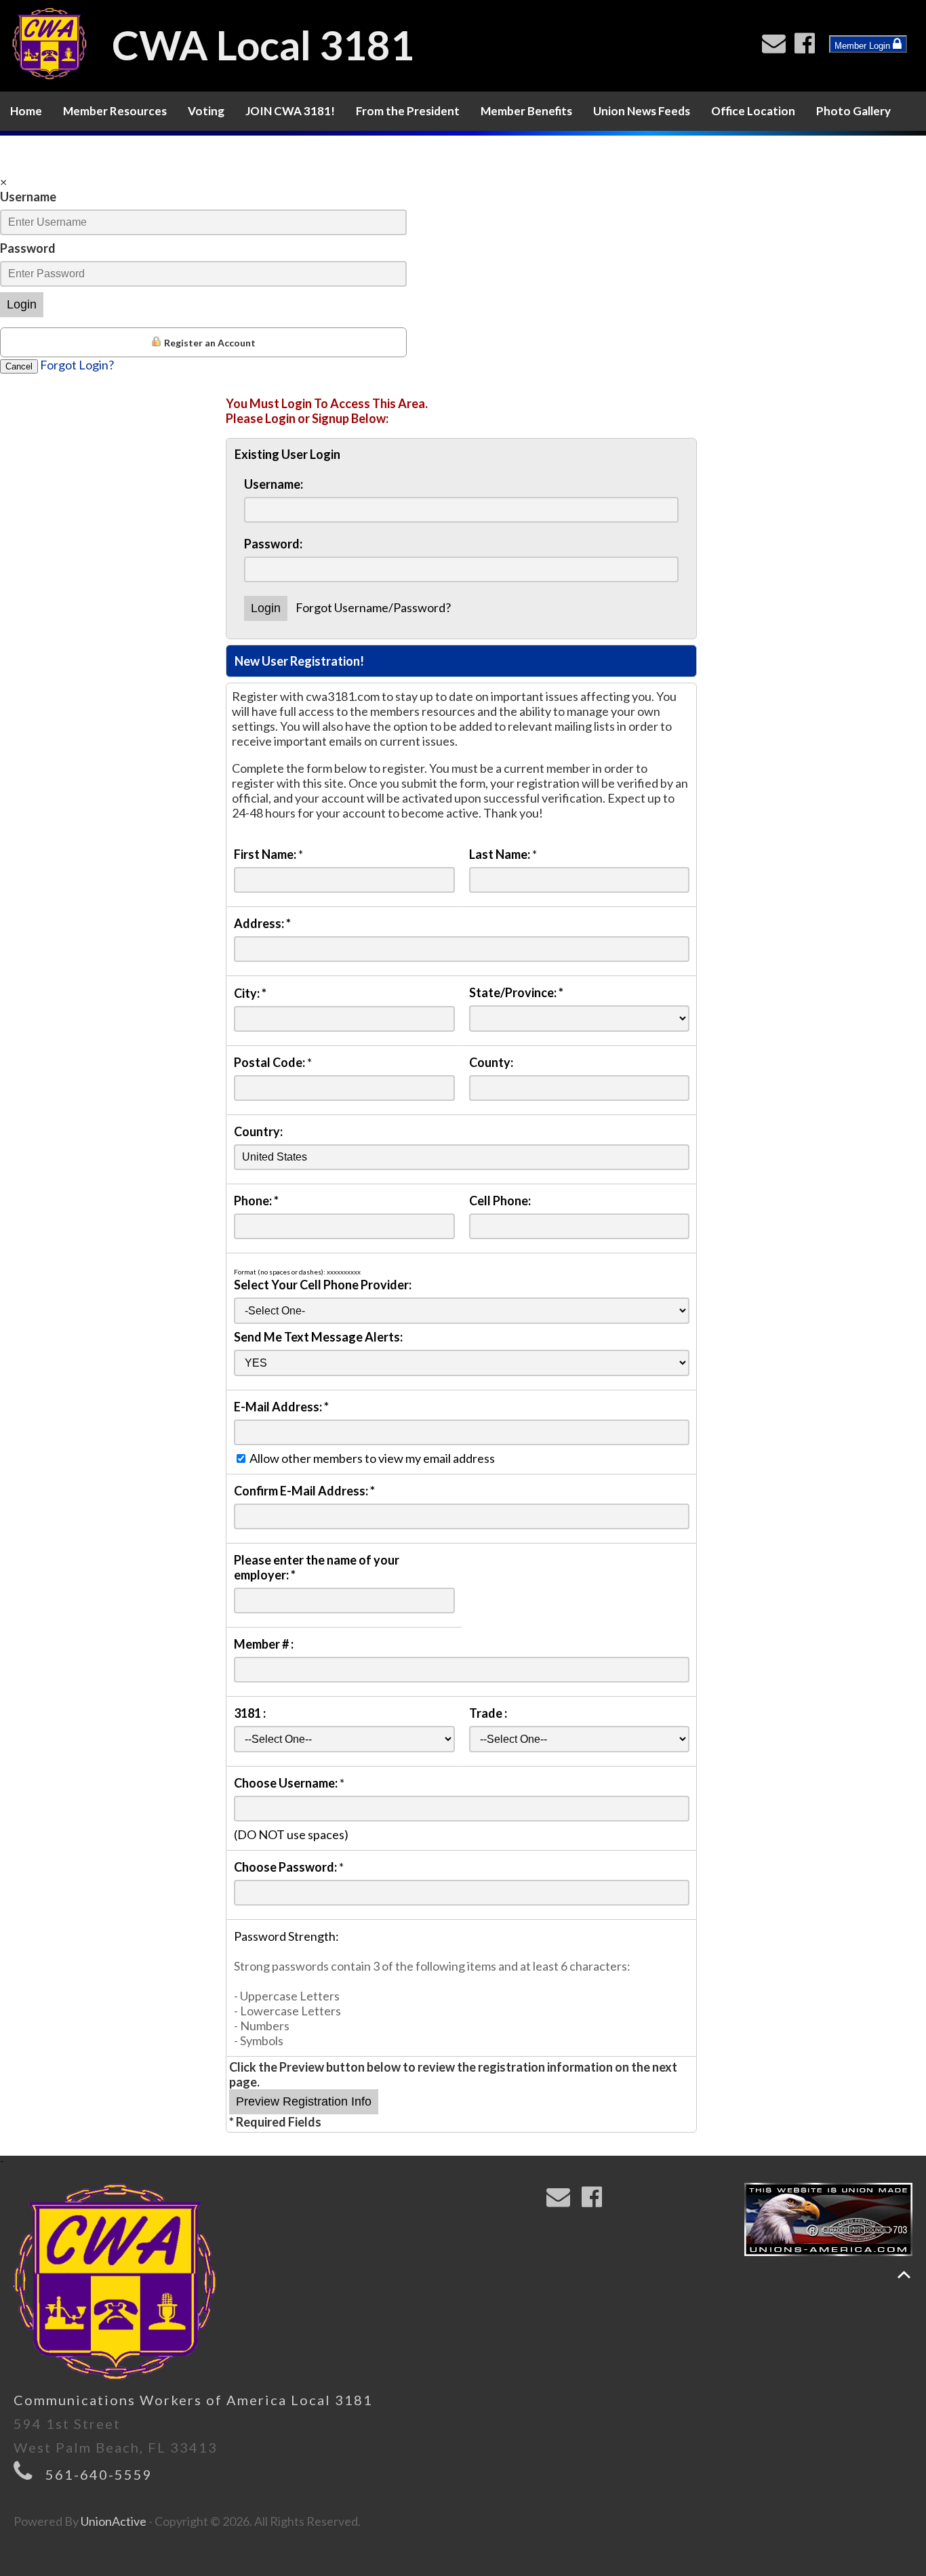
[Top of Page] (904, 2275)
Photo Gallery (853, 111)
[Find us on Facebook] (808, 47)
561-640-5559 (99, 2474)
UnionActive (114, 2521)
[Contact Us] (777, 47)
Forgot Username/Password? (373, 607)
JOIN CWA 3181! (290, 111)
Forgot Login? (77, 365)
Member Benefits (526, 111)
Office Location (753, 111)
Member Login (864, 46)
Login (22, 304)
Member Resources (115, 111)
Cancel (19, 366)
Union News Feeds (642, 111)
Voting (206, 111)
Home (26, 111)
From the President (408, 111)
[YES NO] (462, 1362)
